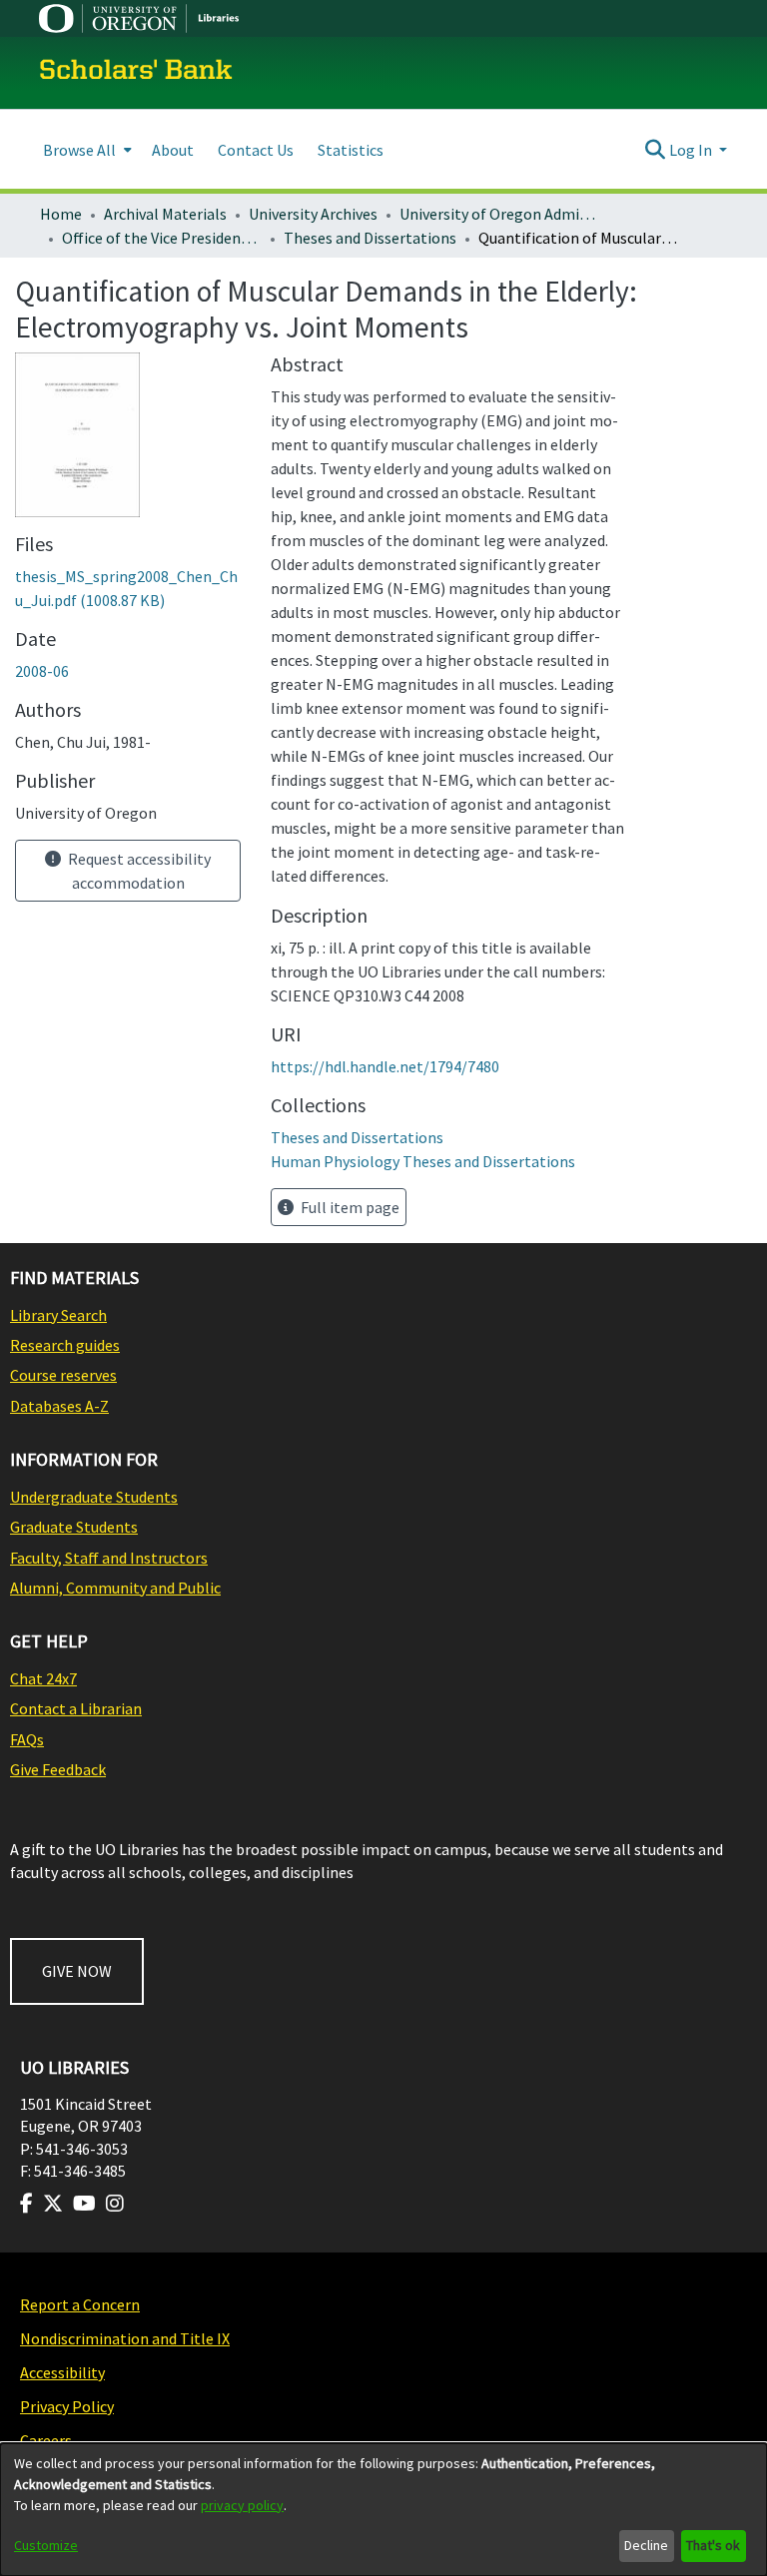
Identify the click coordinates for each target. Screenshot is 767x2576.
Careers (46, 2440)
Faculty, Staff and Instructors (109, 1558)
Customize (46, 2545)
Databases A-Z (59, 1406)
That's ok (713, 2545)
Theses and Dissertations (370, 238)
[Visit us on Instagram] (115, 2204)
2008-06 (42, 671)
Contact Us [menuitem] (256, 150)
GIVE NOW (77, 1971)
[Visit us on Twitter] (53, 2204)
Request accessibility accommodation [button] (138, 871)
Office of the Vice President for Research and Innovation (162, 238)
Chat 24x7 (43, 1678)
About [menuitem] (173, 150)
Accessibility (62, 2372)
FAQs (27, 1739)
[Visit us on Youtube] (84, 2204)
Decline (646, 2545)
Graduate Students (74, 1527)
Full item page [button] (349, 1207)
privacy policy (242, 2505)
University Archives (313, 214)
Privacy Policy (67, 2406)
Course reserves (63, 1375)
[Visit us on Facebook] (26, 2204)
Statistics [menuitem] (351, 150)
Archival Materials (165, 214)
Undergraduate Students (94, 1497)
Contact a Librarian (76, 1708)
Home (61, 214)
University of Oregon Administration (499, 214)
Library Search (58, 1315)
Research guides (65, 1345)
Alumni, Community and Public (115, 1588)
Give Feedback (58, 1769)
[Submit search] (656, 150)
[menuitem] (85, 149)
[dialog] (383, 2510)
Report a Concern (80, 2304)
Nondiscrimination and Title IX (125, 2338)
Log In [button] (692, 150)
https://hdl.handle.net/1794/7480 (385, 1066)
